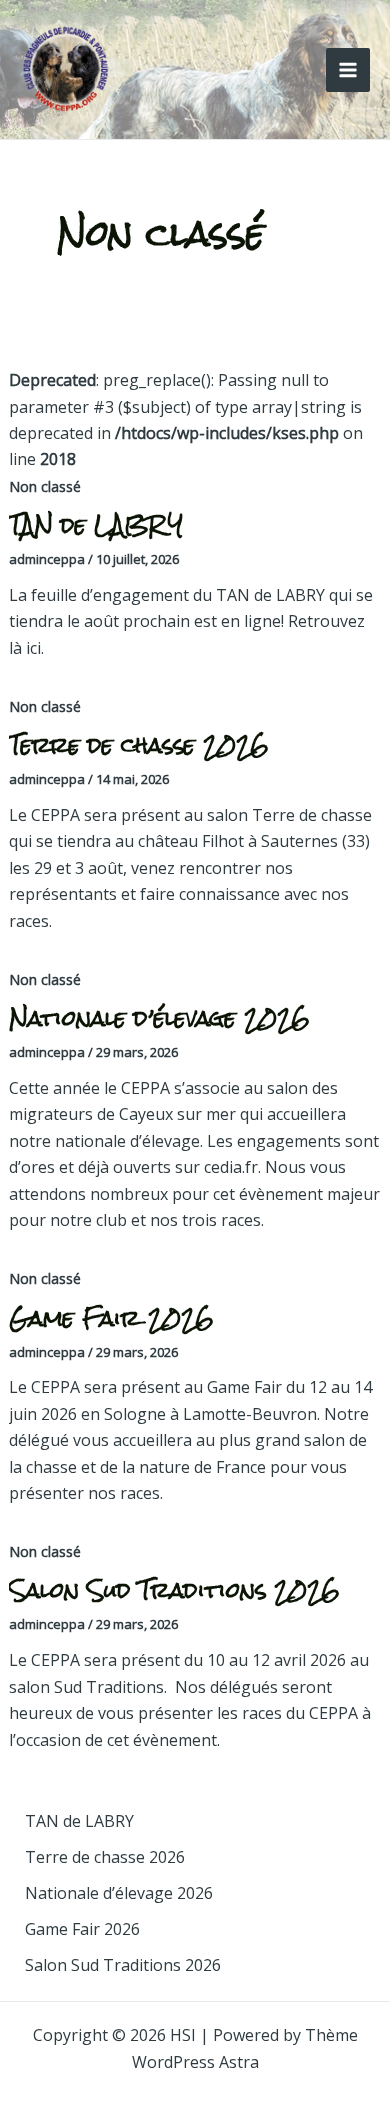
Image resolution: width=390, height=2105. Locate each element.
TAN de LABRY (96, 524)
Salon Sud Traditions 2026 (174, 1589)
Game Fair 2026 (111, 1317)
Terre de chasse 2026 (139, 744)
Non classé (45, 486)
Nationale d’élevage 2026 (159, 1017)
